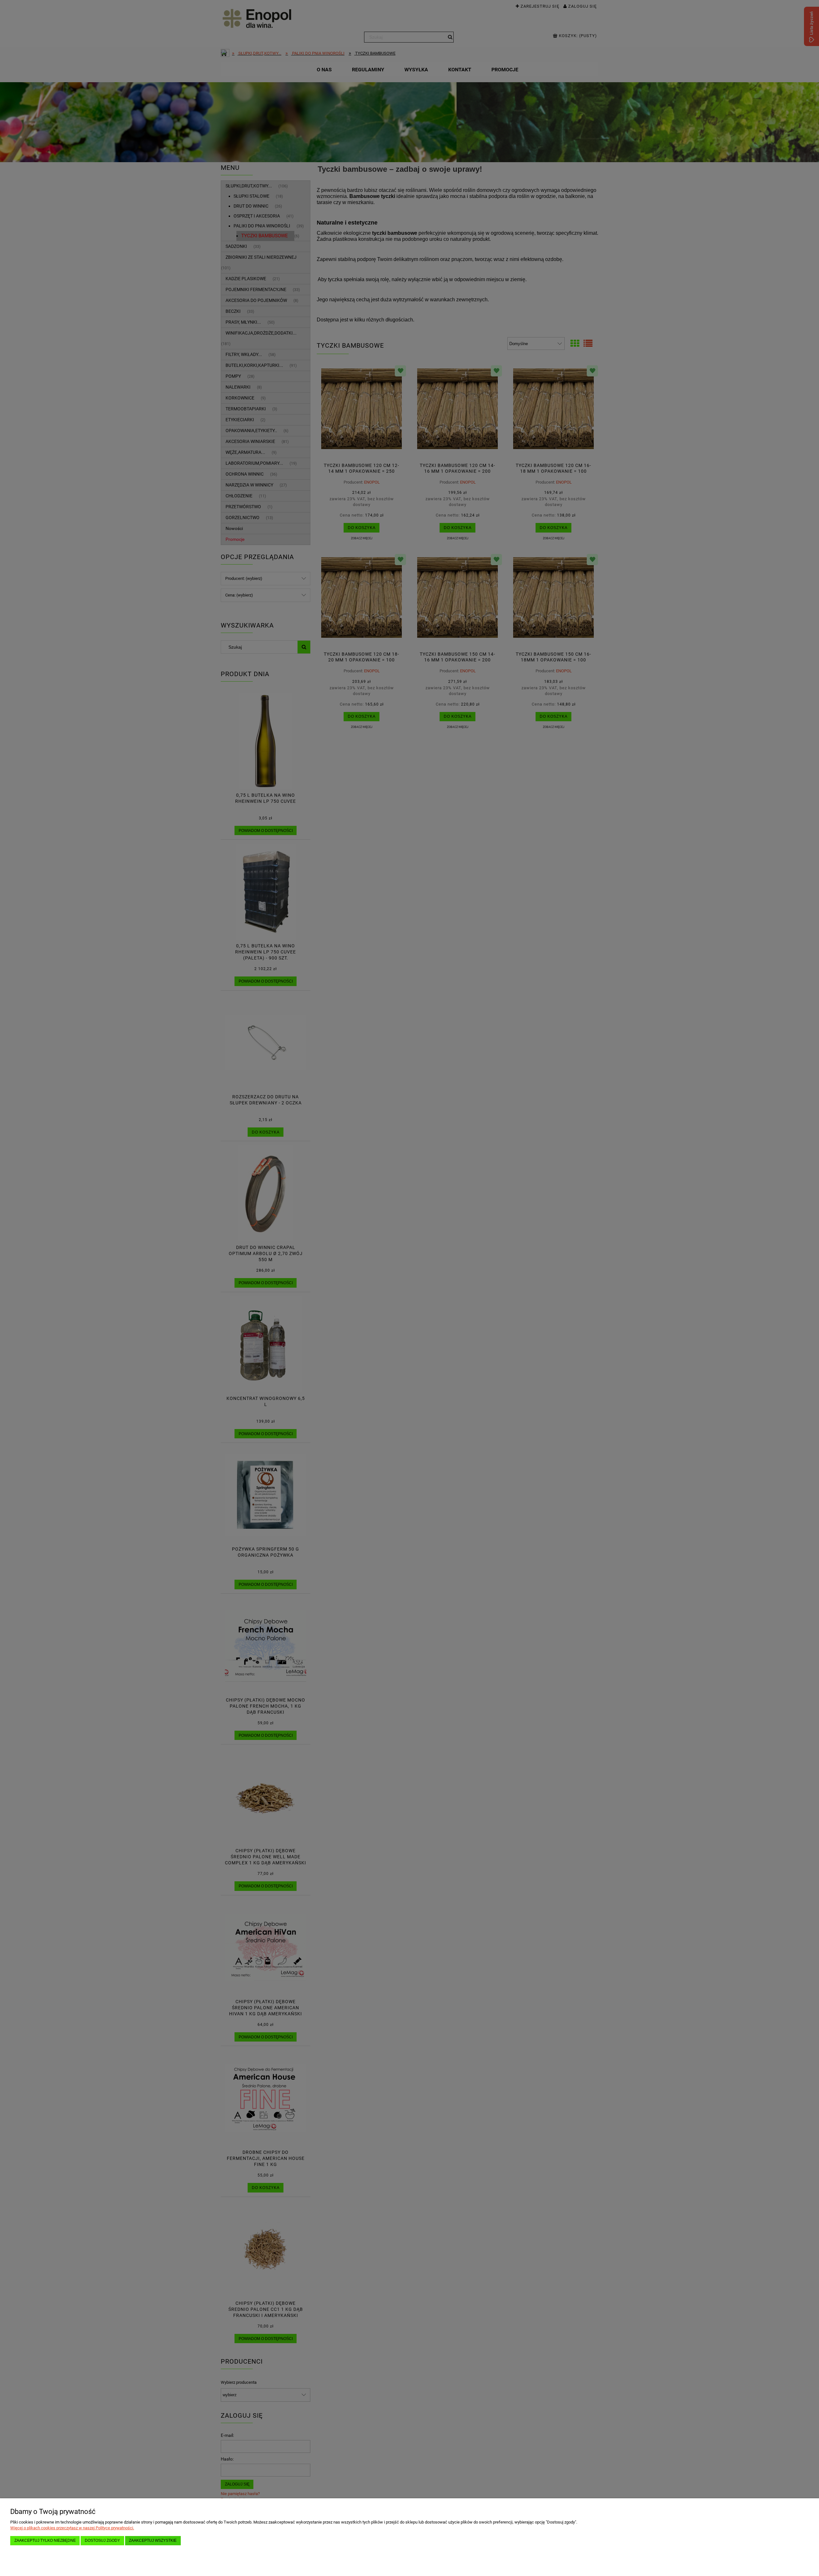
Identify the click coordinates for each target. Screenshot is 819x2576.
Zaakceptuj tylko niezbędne (45, 2540)
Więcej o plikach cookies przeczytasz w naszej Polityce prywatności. (72, 2528)
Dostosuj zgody (102, 2540)
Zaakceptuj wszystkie (153, 2540)
